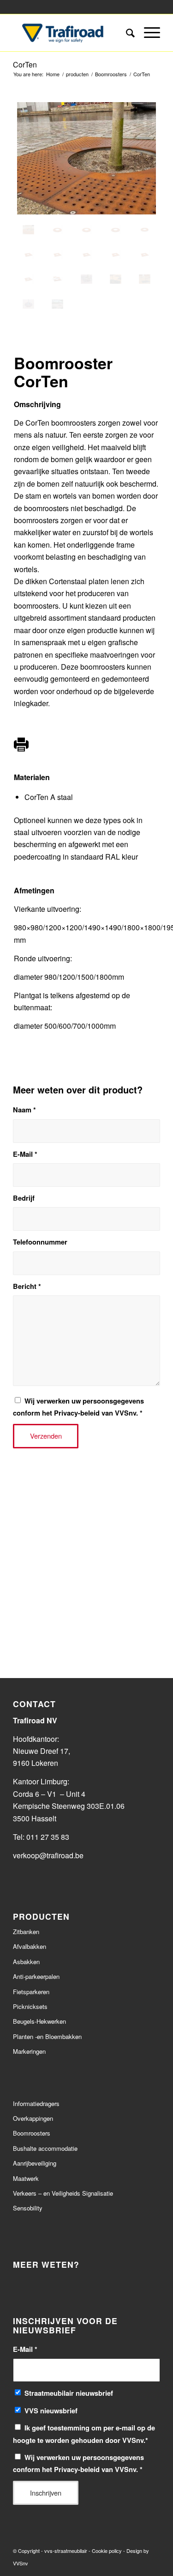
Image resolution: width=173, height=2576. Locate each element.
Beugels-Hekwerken (39, 2021)
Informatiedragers (36, 2103)
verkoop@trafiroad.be (49, 1855)
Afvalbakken (30, 1946)
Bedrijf (24, 1198)
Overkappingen (33, 2118)
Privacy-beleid (77, 1413)
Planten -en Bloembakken (47, 2036)
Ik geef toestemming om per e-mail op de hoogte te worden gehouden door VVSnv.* (84, 2434)
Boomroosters (32, 2133)
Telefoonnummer (40, 1242)
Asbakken (26, 1962)
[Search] (126, 33)
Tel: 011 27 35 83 (41, 1837)
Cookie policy (107, 2551)
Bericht (27, 1286)
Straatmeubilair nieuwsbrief (69, 2393)
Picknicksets (30, 2006)
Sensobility (28, 2208)
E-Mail (25, 1154)
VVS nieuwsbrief (51, 2411)
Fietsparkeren (31, 1992)
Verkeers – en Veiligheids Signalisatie (63, 2193)
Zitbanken (26, 1932)
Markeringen (29, 2051)
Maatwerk (26, 2178)
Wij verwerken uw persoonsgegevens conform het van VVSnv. (78, 1407)
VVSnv (21, 2563)
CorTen (25, 64)
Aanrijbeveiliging (35, 2163)
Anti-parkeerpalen (36, 1976)
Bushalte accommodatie (45, 2148)
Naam (24, 1110)
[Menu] (147, 33)
